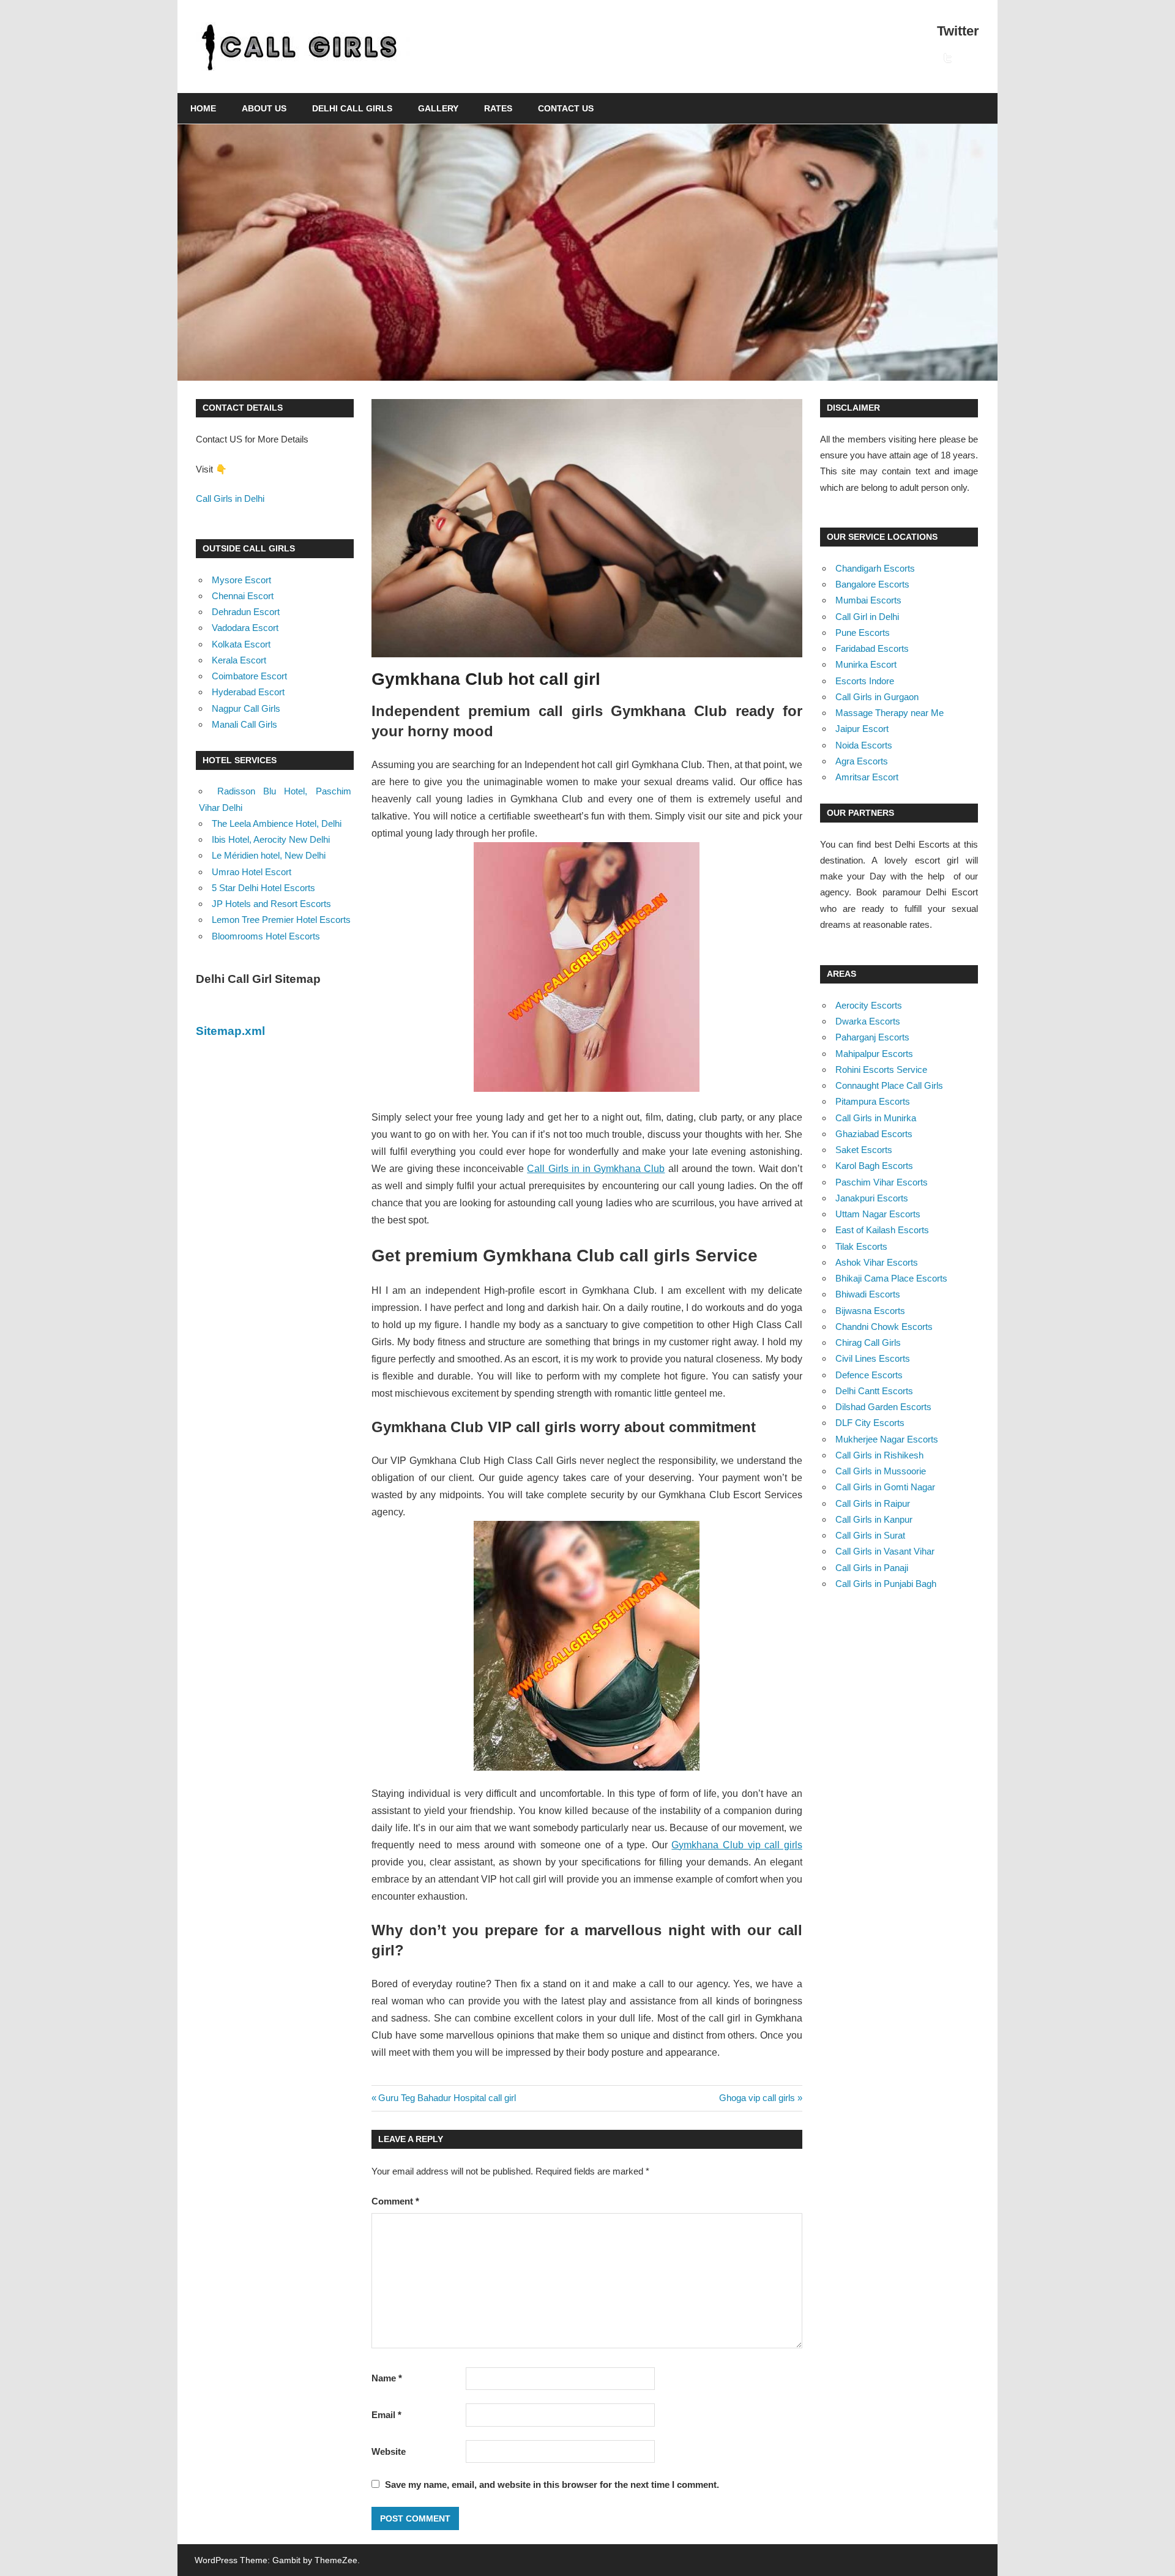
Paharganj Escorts (872, 1037)
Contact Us (566, 108)
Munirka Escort (866, 664)
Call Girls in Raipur (873, 1503)
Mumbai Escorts (868, 600)
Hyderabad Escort (248, 692)
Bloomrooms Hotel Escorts (266, 936)
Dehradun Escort (246, 612)
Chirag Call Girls (868, 1342)
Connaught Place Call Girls (889, 1085)
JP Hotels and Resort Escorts (271, 904)
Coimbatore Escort (249, 676)
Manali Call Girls (244, 724)
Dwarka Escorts (868, 1021)
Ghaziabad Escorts (874, 1134)
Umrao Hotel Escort (252, 872)
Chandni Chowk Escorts (884, 1327)
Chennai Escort (243, 596)
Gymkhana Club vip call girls (737, 1845)
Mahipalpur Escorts (874, 1054)
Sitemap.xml (230, 1031)
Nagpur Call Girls (246, 708)
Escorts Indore (865, 681)
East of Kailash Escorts (882, 1230)
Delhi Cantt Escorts (874, 1391)
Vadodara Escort (245, 628)
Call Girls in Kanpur (874, 1519)
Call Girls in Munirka (876, 1118)
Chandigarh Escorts (875, 568)
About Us (264, 108)
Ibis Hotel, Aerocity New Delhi (271, 839)
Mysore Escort (241, 580)
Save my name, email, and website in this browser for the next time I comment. (552, 2485)
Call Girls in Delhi (230, 498)
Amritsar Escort (867, 777)
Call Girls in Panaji (872, 1568)
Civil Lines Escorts (873, 1358)
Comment (395, 2201)
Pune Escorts (863, 633)
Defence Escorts (869, 1375)
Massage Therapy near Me (890, 713)
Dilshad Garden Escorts (883, 1407)
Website (389, 2451)
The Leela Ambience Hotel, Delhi (277, 823)
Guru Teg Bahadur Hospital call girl (447, 2098)
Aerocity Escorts (869, 1005)
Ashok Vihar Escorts (877, 1262)
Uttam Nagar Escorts (878, 1214)
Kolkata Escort (241, 644)
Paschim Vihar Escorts (882, 1182)
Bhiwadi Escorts (868, 1294)
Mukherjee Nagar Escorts (887, 1439)
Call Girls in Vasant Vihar (885, 1551)
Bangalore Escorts (872, 584)
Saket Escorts (864, 1150)
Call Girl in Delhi (867, 617)
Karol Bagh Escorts (874, 1166)
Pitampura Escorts (873, 1101)
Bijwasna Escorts (870, 1311)
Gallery (438, 108)
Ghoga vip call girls (757, 2098)
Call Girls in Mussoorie (881, 1471)
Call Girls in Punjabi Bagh (886, 1584)
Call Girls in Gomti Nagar (885, 1487)
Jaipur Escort (862, 729)
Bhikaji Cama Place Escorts (891, 1278)
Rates (498, 108)
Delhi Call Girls (352, 108)
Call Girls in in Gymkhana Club (596, 1169)
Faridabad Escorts (872, 648)
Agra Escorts (862, 761)
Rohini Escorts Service (881, 1070)
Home (203, 108)
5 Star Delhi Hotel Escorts (263, 888)
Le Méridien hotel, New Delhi (269, 855)
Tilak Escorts (861, 1246)
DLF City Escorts (870, 1423)
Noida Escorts (864, 745)
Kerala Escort (239, 660)
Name (387, 2378)
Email (386, 2415)
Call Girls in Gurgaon (877, 697)
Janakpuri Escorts (872, 1198)
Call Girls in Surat (870, 1535)
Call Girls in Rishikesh (879, 1455)
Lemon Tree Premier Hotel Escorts (281, 920)
